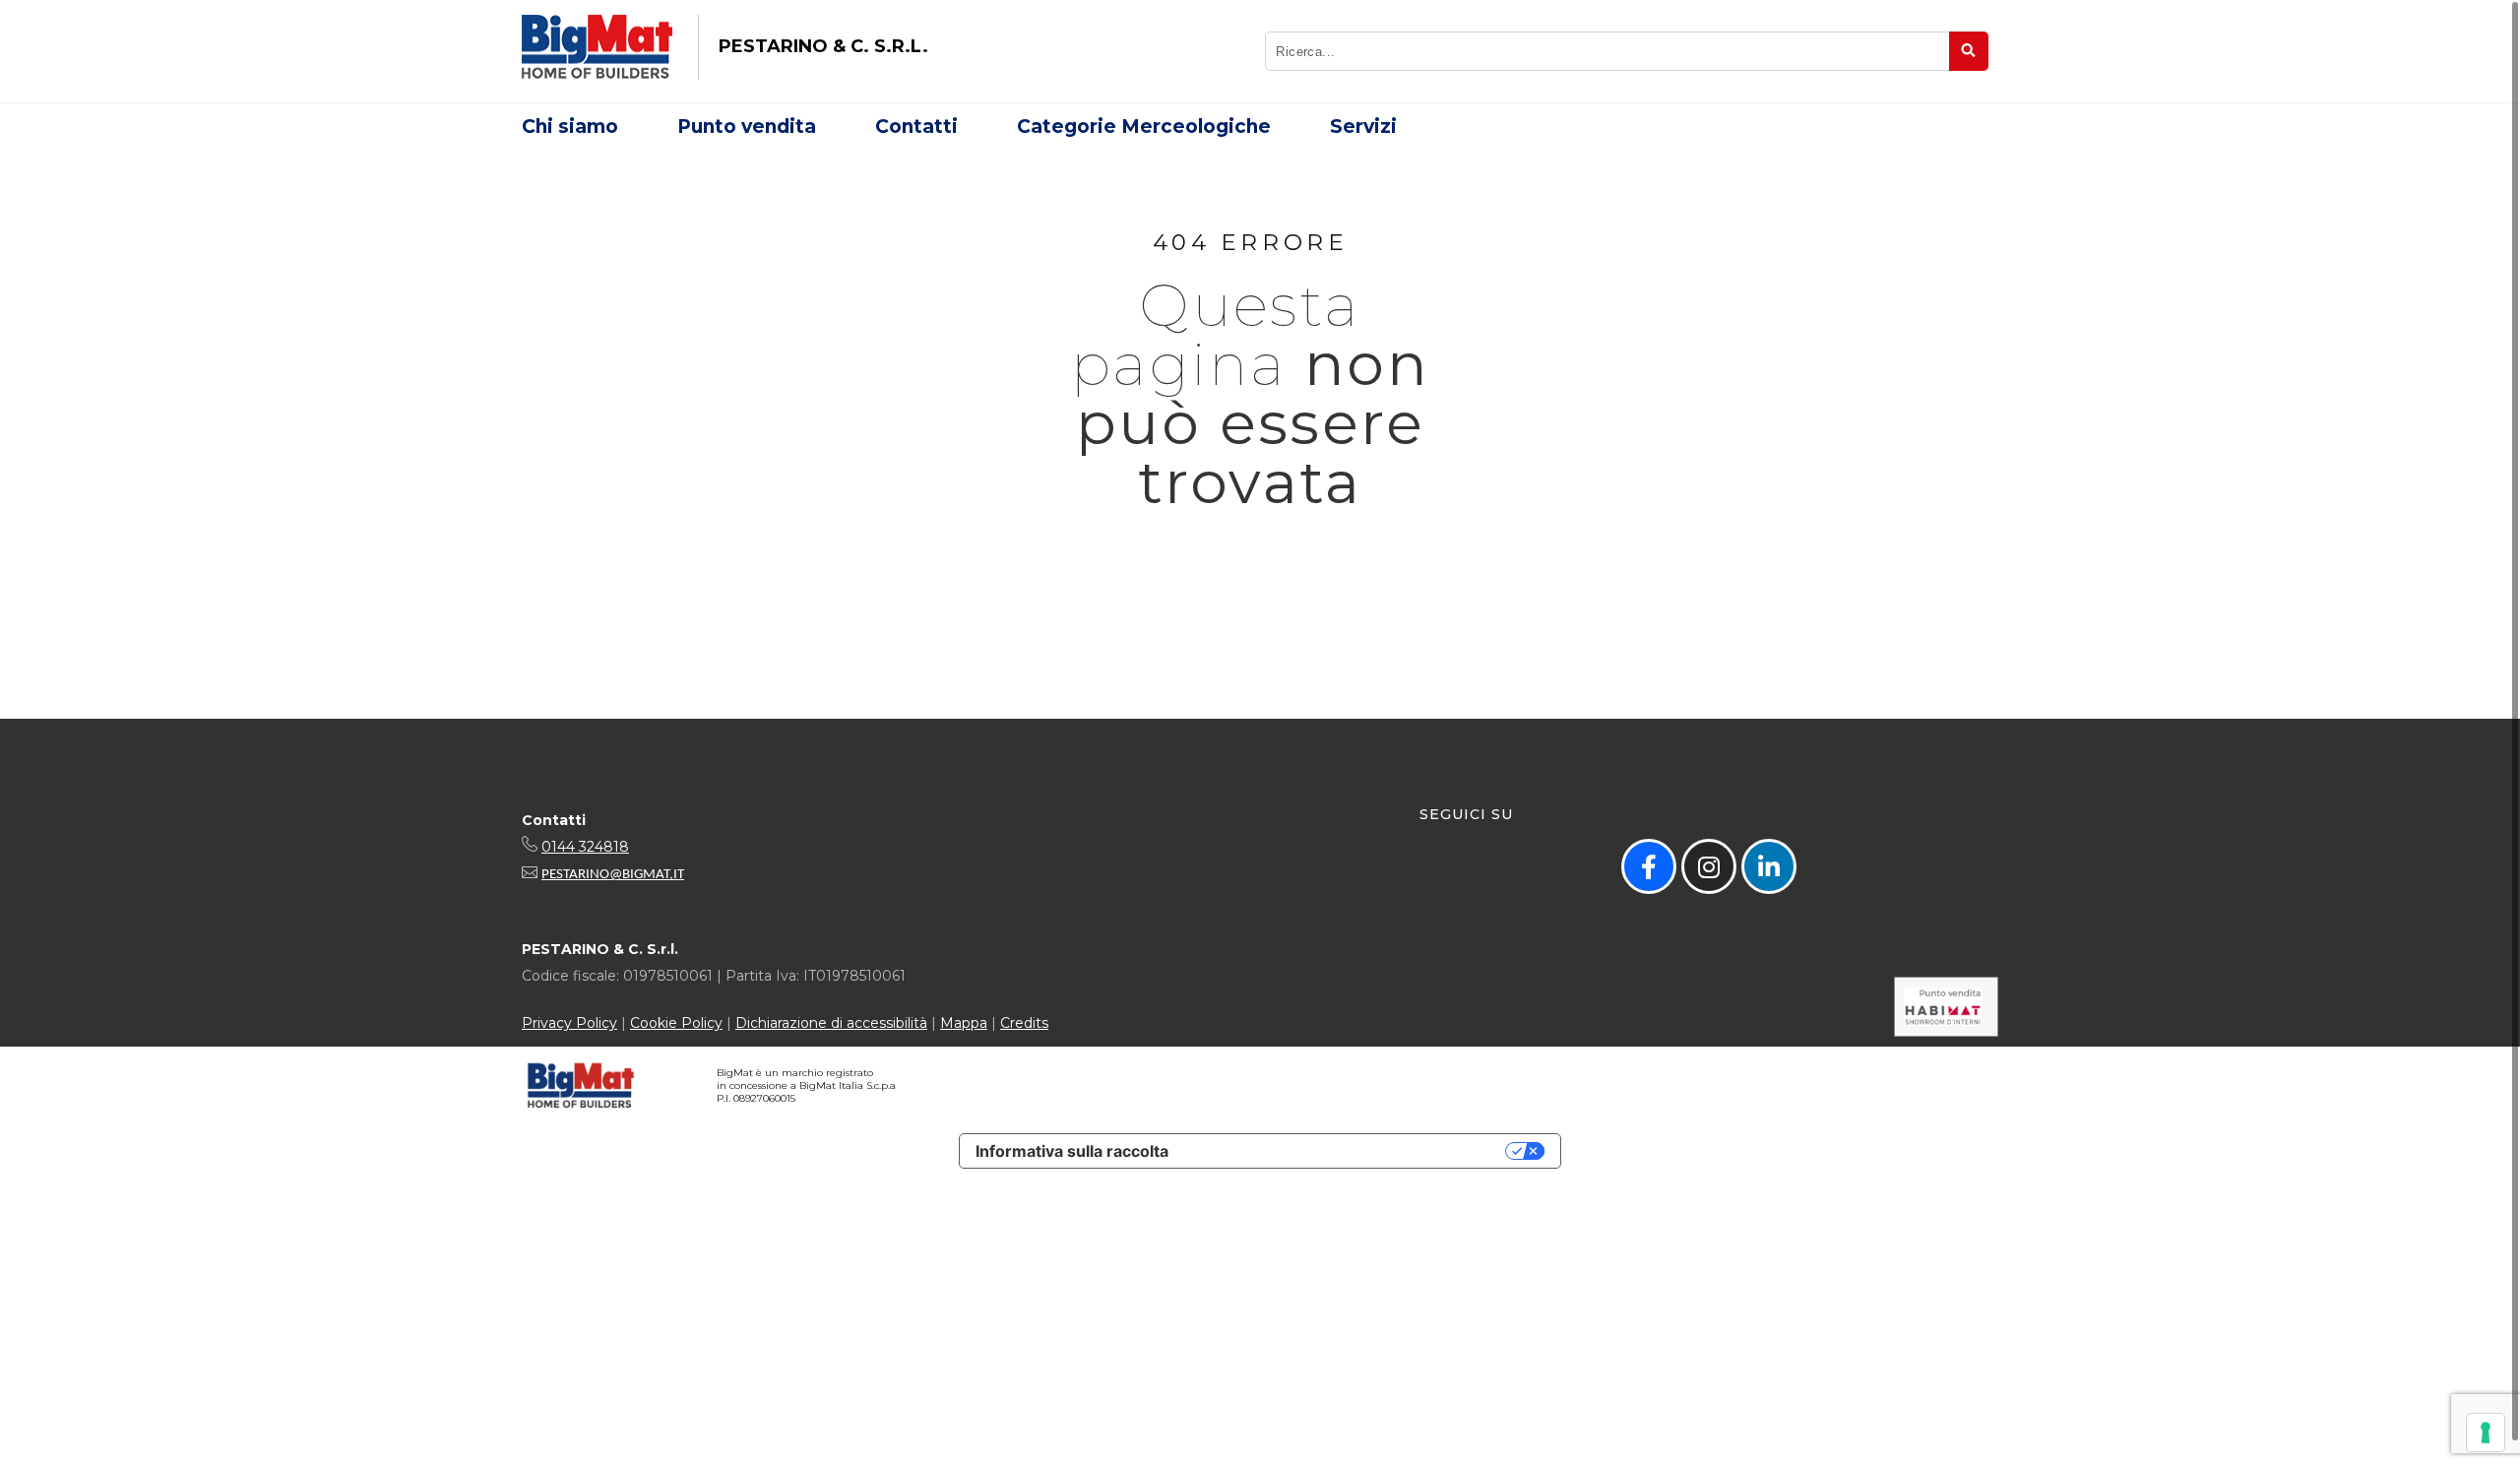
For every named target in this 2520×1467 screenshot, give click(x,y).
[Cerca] (1969, 51)
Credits (1024, 1023)
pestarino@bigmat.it (613, 875)
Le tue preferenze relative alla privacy (1347, 1151)
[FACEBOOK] (1649, 866)
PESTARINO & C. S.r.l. (823, 46)
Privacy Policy (569, 1023)
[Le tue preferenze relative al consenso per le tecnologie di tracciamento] (2486, 1433)
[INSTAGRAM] (1709, 866)
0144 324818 (585, 847)
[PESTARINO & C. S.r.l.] (597, 47)
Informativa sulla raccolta (1072, 1151)
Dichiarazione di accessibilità (831, 1023)
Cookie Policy (676, 1023)
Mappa (964, 1023)
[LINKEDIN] (1769, 866)
